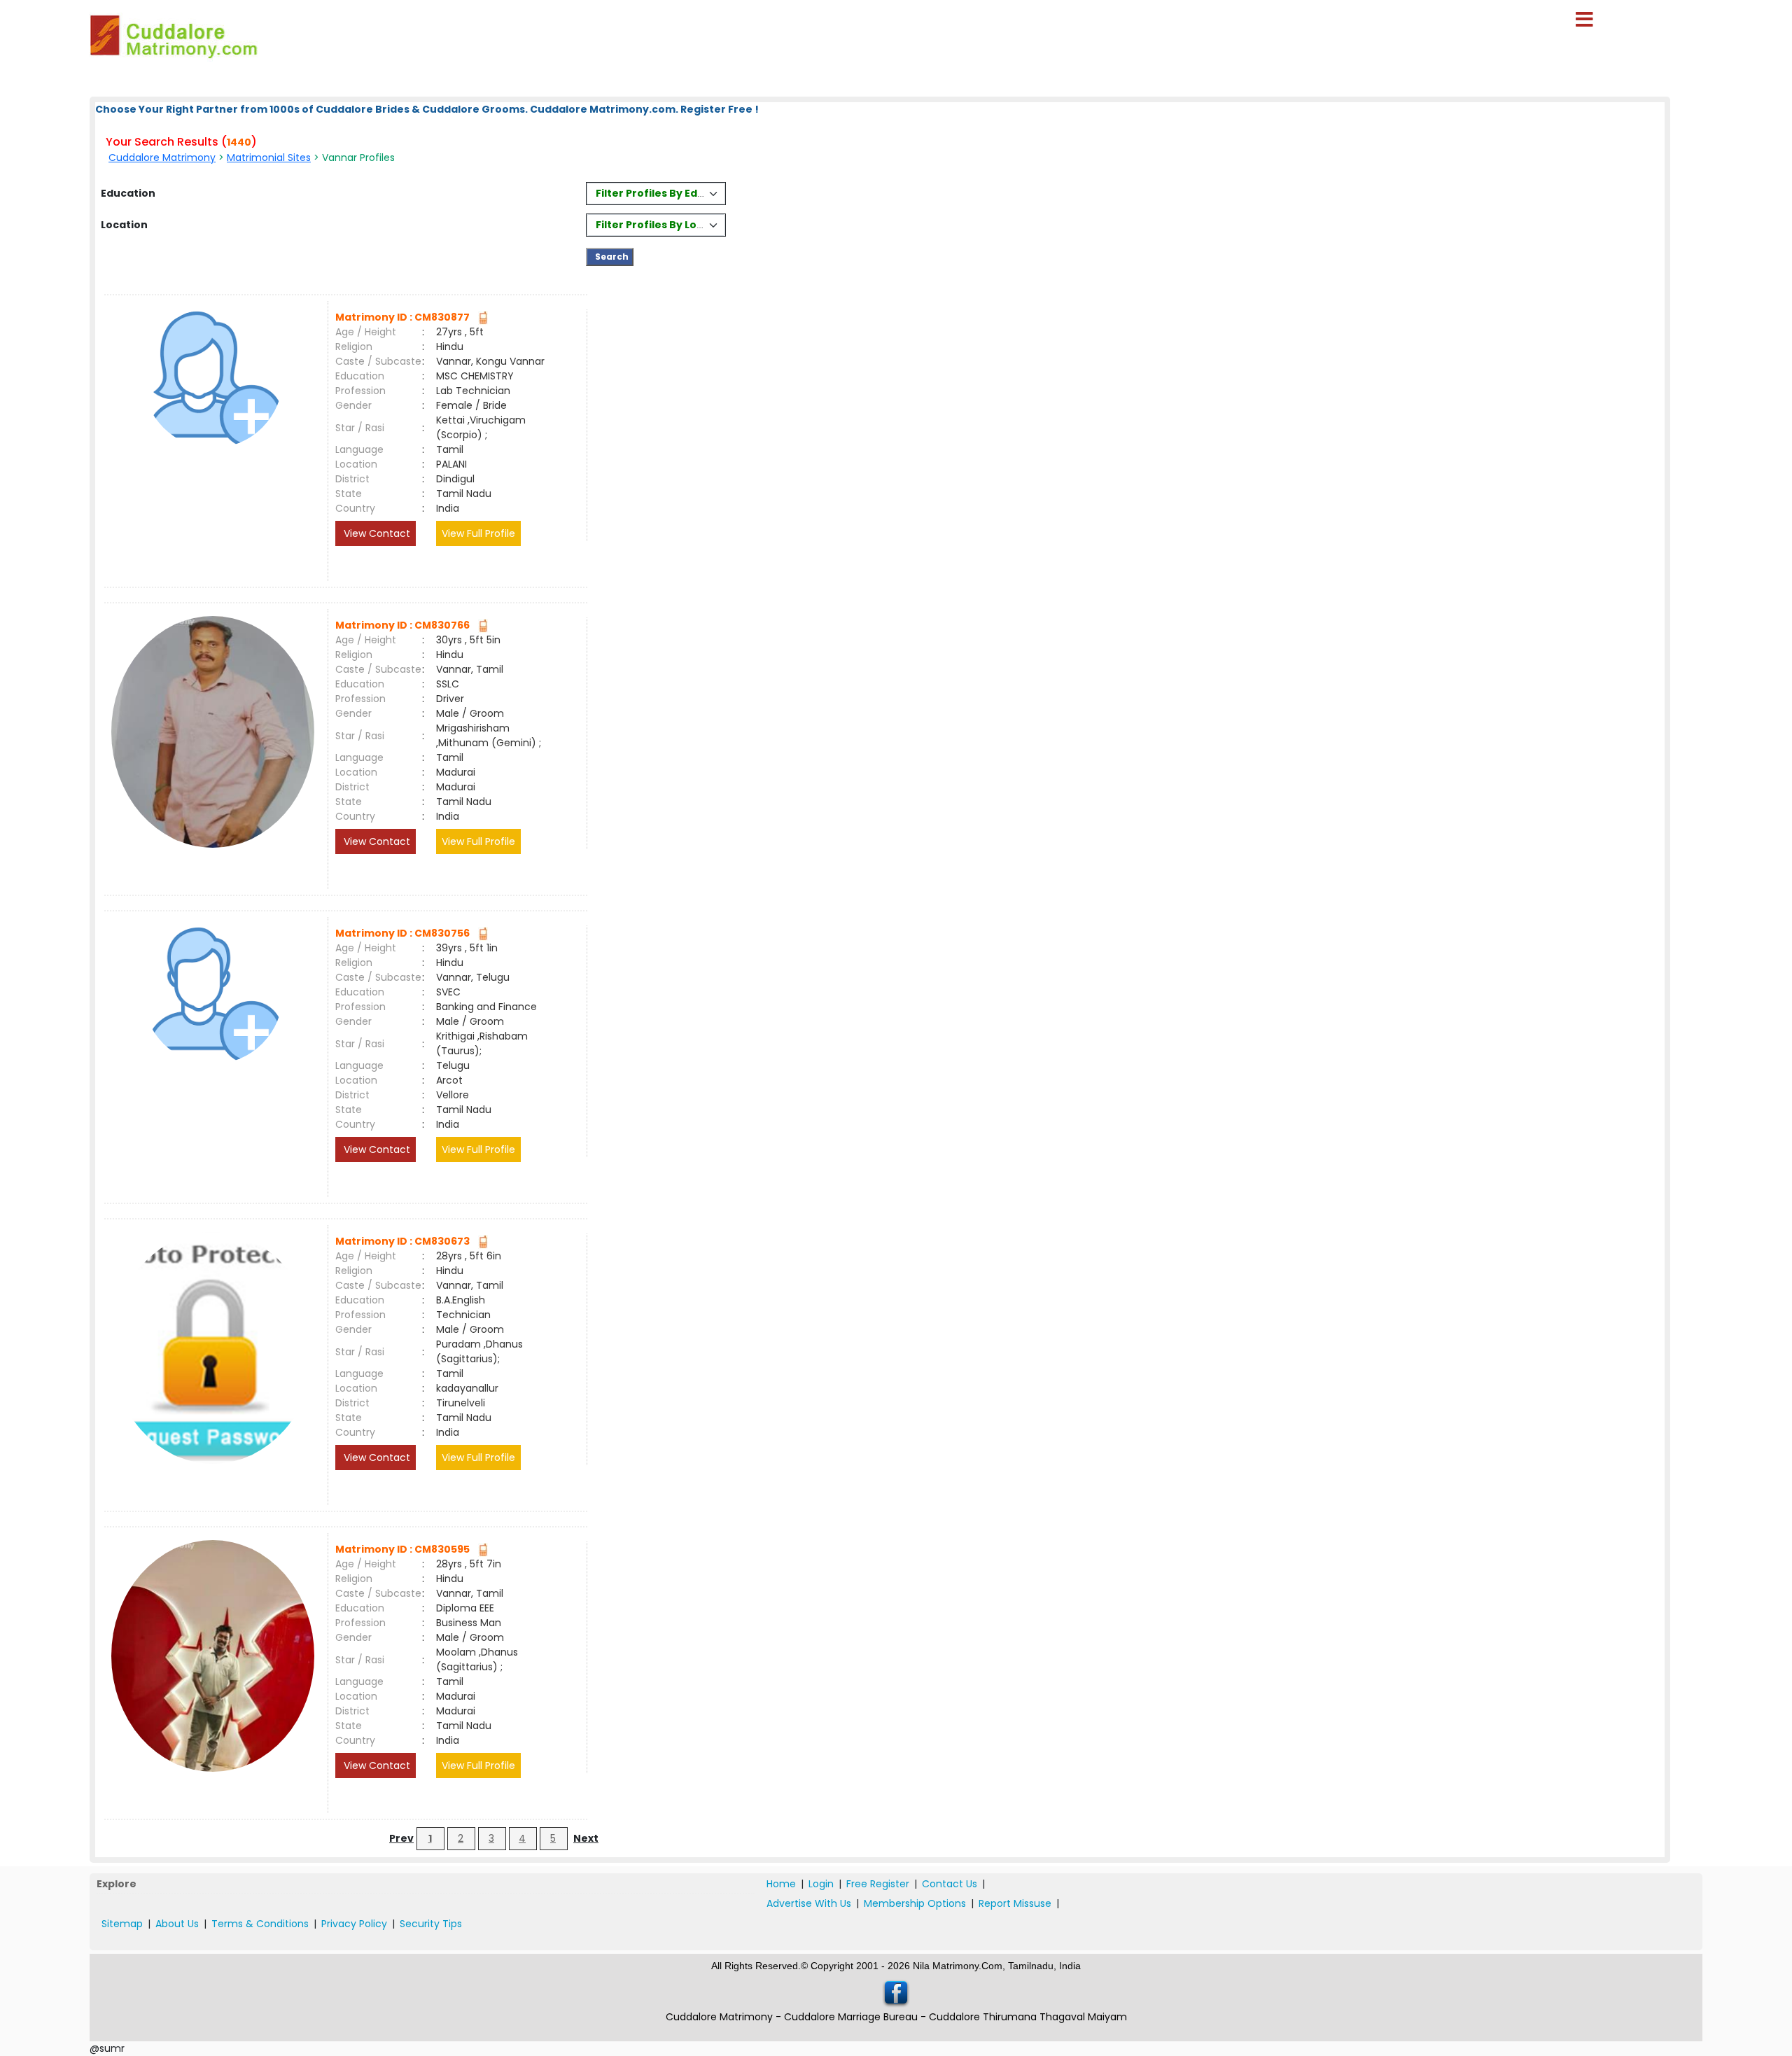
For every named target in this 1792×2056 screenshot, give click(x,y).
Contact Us (950, 1884)
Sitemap (122, 1924)
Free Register (878, 1884)
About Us (177, 1924)
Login (821, 1884)
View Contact (376, 533)
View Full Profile (478, 533)
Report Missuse (1015, 1903)
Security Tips (431, 1924)
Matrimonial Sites (269, 158)
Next (586, 1838)
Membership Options (915, 1903)
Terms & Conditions (260, 1924)
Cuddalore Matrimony (162, 158)
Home (781, 1884)
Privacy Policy (354, 1924)
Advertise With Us (809, 1903)
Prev (401, 1838)
